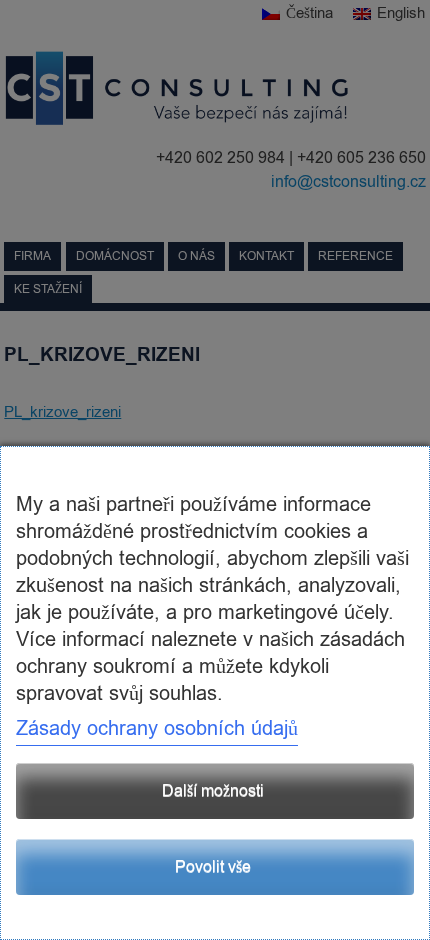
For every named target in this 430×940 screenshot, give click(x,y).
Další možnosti (213, 791)
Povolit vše (213, 867)
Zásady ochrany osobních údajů (157, 728)
